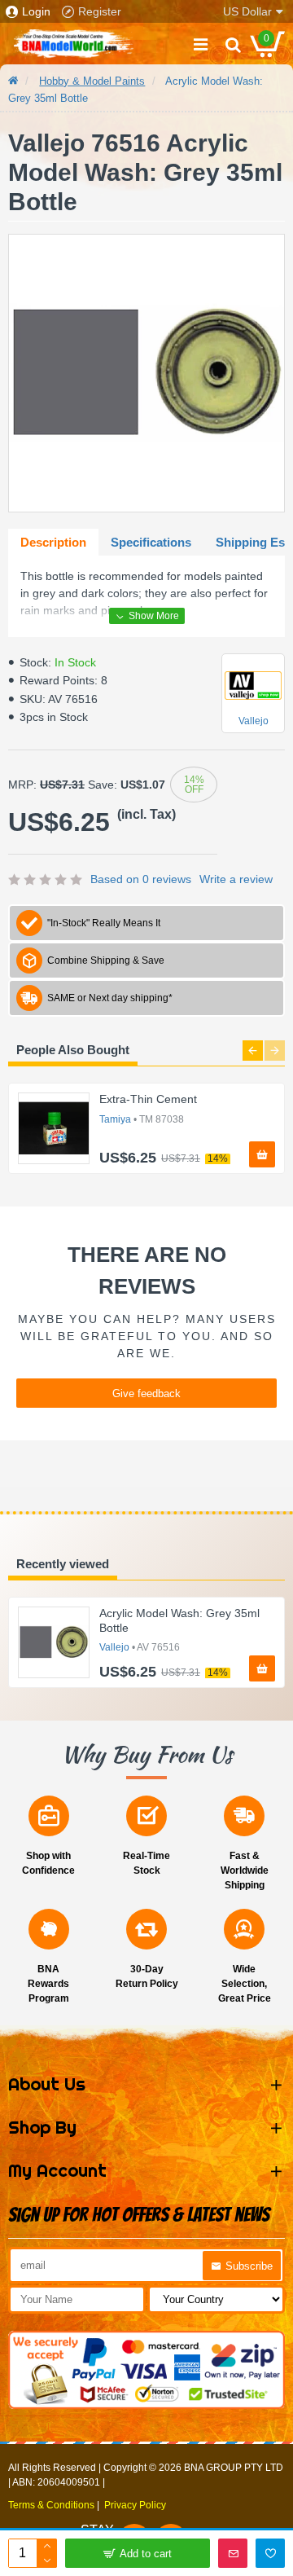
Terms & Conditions (51, 2505)
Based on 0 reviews (141, 879)
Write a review (236, 879)
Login (36, 11)
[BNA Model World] (73, 44)
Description (53, 542)
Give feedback (146, 1394)
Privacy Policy (135, 2505)
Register (100, 11)
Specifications (151, 542)
